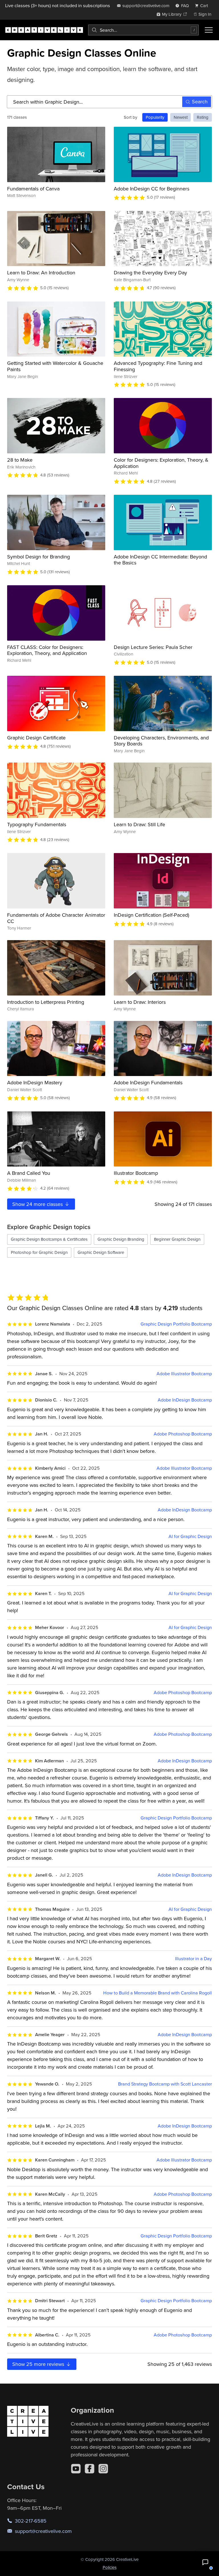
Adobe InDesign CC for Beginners (152, 189)
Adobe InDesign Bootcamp (185, 1400)
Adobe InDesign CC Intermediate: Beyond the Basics (160, 560)
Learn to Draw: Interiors (140, 1002)
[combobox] (143, 30)
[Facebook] (90, 2469)
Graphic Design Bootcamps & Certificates (49, 1239)
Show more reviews (39, 2364)
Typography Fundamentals (37, 824)
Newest (181, 117)
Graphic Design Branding (121, 1239)
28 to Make (20, 460)
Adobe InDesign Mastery (35, 1082)
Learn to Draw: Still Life (139, 824)
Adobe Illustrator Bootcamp (184, 1374)
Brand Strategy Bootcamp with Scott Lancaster (165, 2084)
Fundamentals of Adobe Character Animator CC (56, 918)
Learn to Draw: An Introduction (41, 273)
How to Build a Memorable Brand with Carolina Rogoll (158, 1993)
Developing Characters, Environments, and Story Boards (161, 741)
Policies (110, 2567)
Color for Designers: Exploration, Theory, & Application (161, 463)
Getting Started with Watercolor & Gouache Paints (55, 366)
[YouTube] (76, 2469)
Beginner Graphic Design (177, 1239)
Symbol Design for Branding (38, 557)
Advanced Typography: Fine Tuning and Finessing (158, 366)
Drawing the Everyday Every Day (150, 273)
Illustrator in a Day (193, 1959)
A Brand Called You (29, 1173)
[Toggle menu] (209, 30)
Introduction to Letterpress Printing (46, 1002)
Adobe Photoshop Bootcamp (183, 1434)
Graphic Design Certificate (36, 738)
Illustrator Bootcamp (136, 1173)
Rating (203, 117)
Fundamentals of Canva (33, 189)
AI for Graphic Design (190, 1536)
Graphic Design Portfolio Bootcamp (176, 1324)
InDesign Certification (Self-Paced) (151, 915)
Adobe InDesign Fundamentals (148, 1082)
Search (200, 101)
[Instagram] (103, 2469)
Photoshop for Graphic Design (39, 1252)
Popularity (155, 117)
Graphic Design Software (101, 1252)
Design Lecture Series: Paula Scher (153, 647)
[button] (205, 2562)
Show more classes (38, 1204)
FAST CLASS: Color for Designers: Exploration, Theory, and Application (47, 650)
